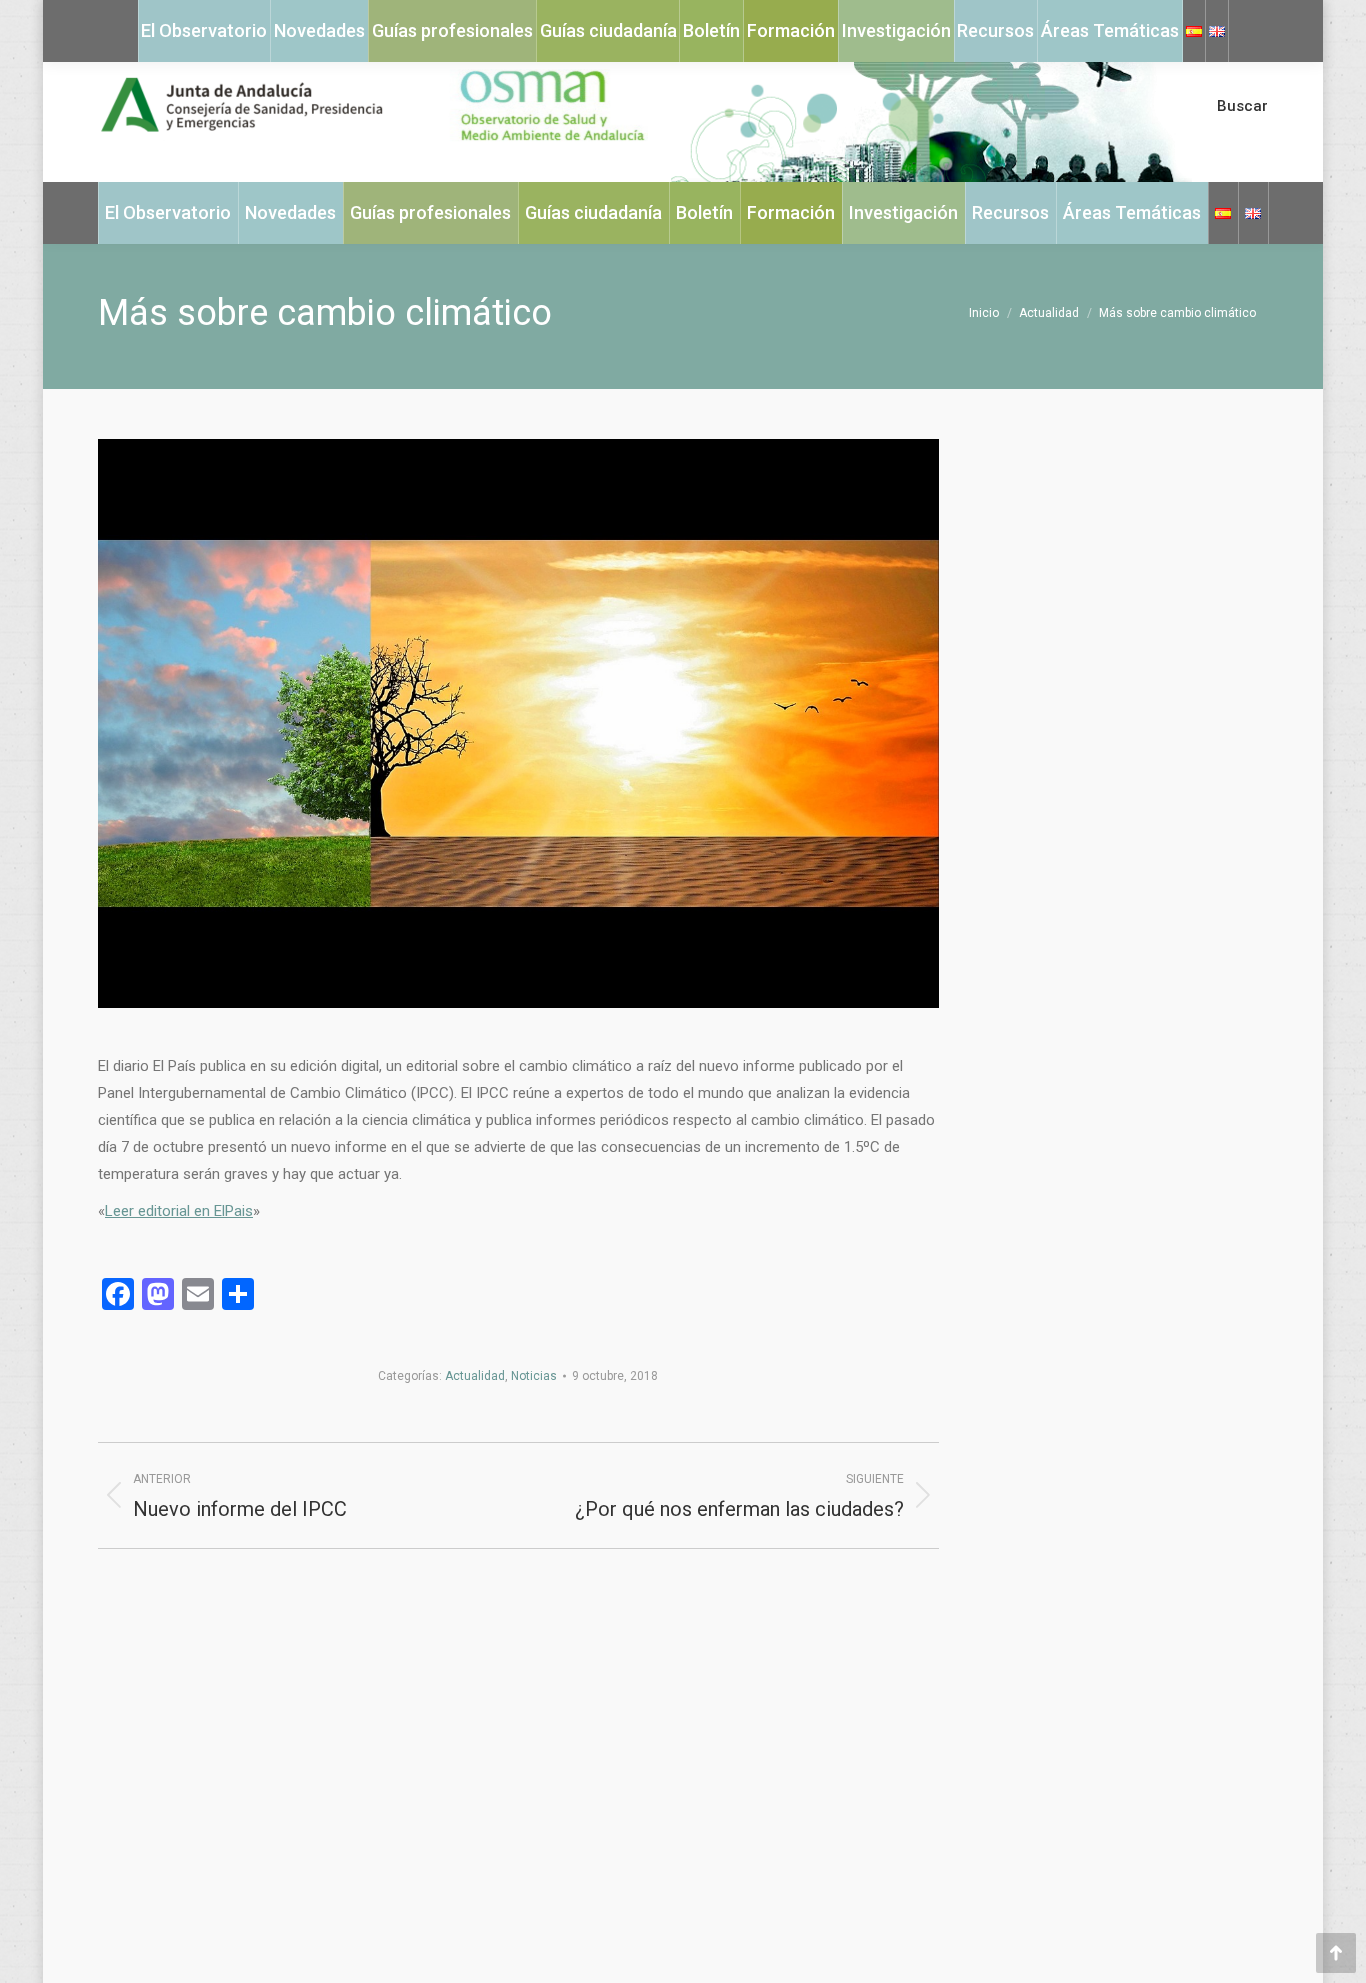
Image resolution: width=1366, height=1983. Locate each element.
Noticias (534, 1376)
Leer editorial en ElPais (179, 1211)
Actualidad (475, 1376)
